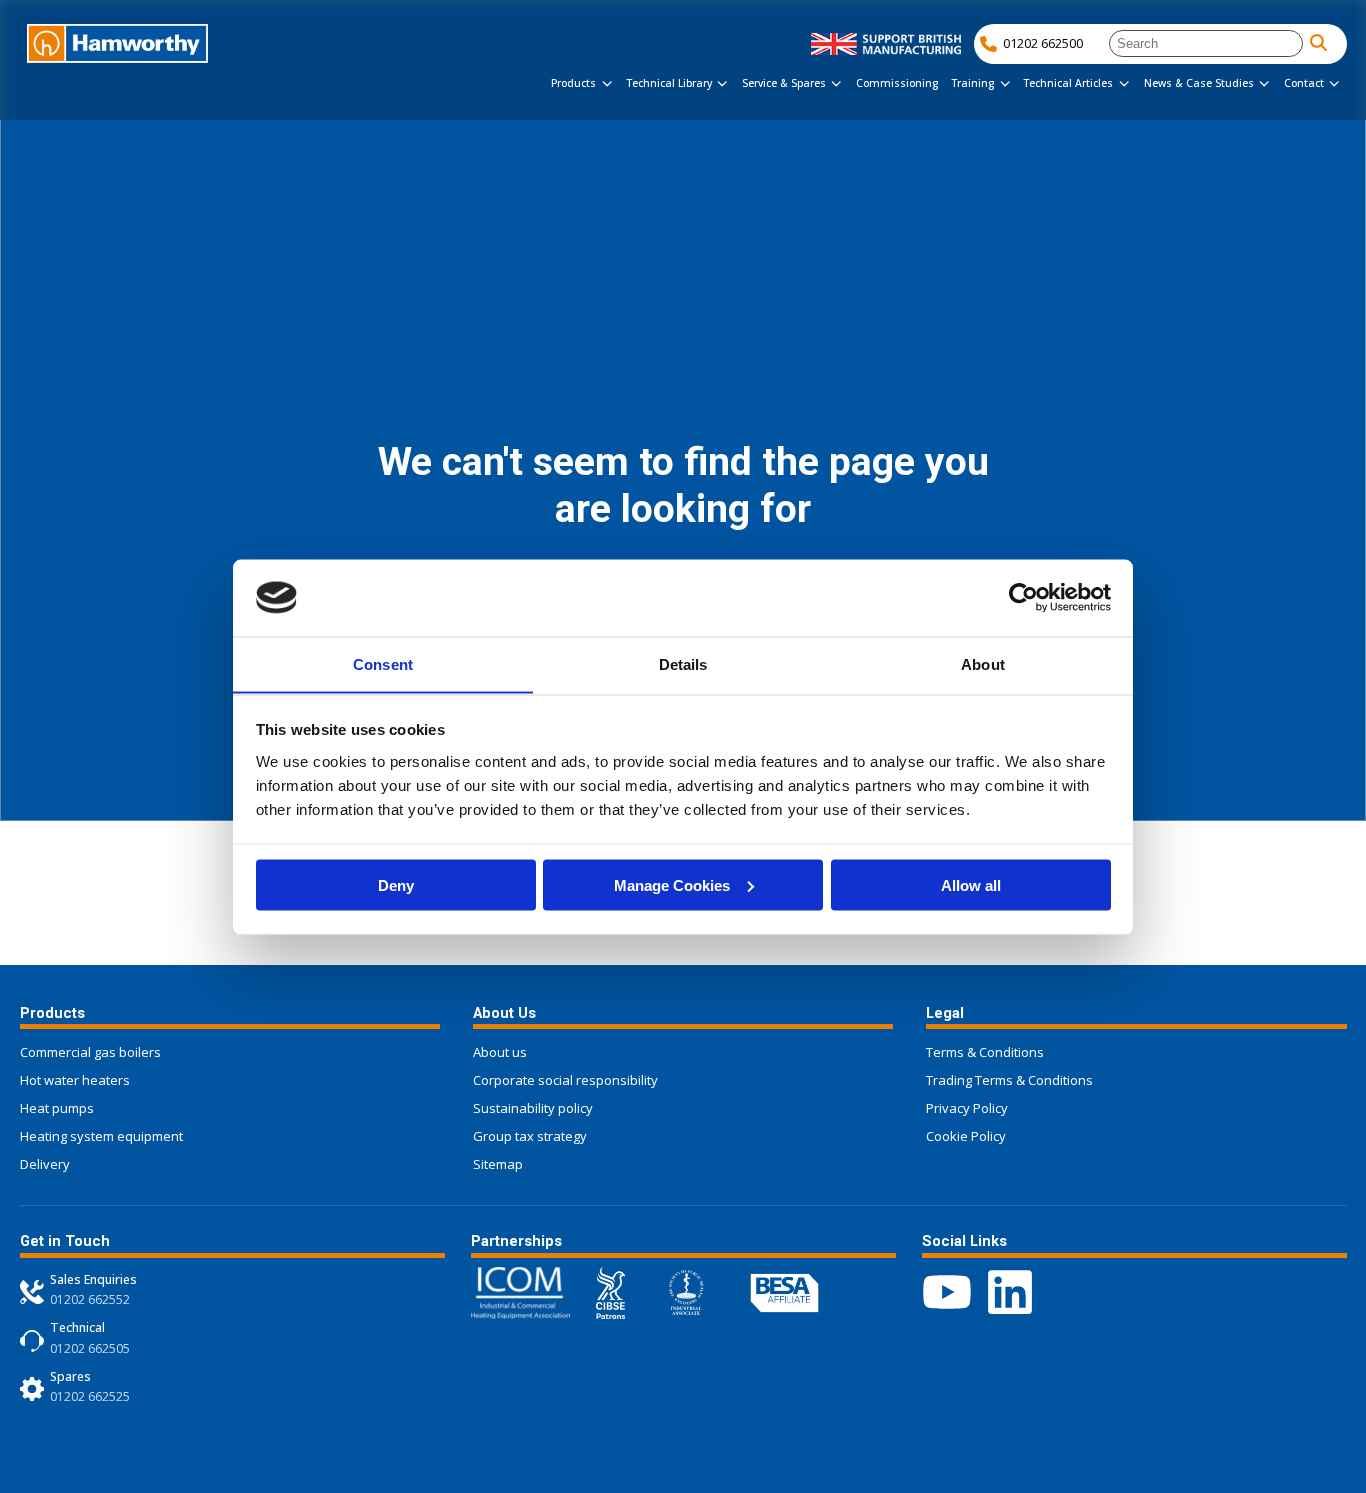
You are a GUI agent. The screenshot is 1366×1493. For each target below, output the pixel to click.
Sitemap (498, 1164)
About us (500, 1052)
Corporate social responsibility (565, 1080)
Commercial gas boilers (90, 1052)
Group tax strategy (530, 1136)
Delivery (45, 1164)
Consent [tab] (383, 663)
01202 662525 (90, 1396)
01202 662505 (90, 1348)
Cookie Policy (966, 1136)
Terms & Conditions (985, 1052)
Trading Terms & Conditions (1009, 1080)
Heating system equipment (101, 1136)
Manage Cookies (672, 884)
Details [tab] (683, 663)
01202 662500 (1043, 43)
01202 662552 (90, 1299)
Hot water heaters (75, 1080)
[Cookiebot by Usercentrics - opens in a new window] (1023, 597)
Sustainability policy (533, 1108)
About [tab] (983, 663)
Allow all (971, 884)
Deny (396, 884)
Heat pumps (57, 1108)
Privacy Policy (967, 1108)
